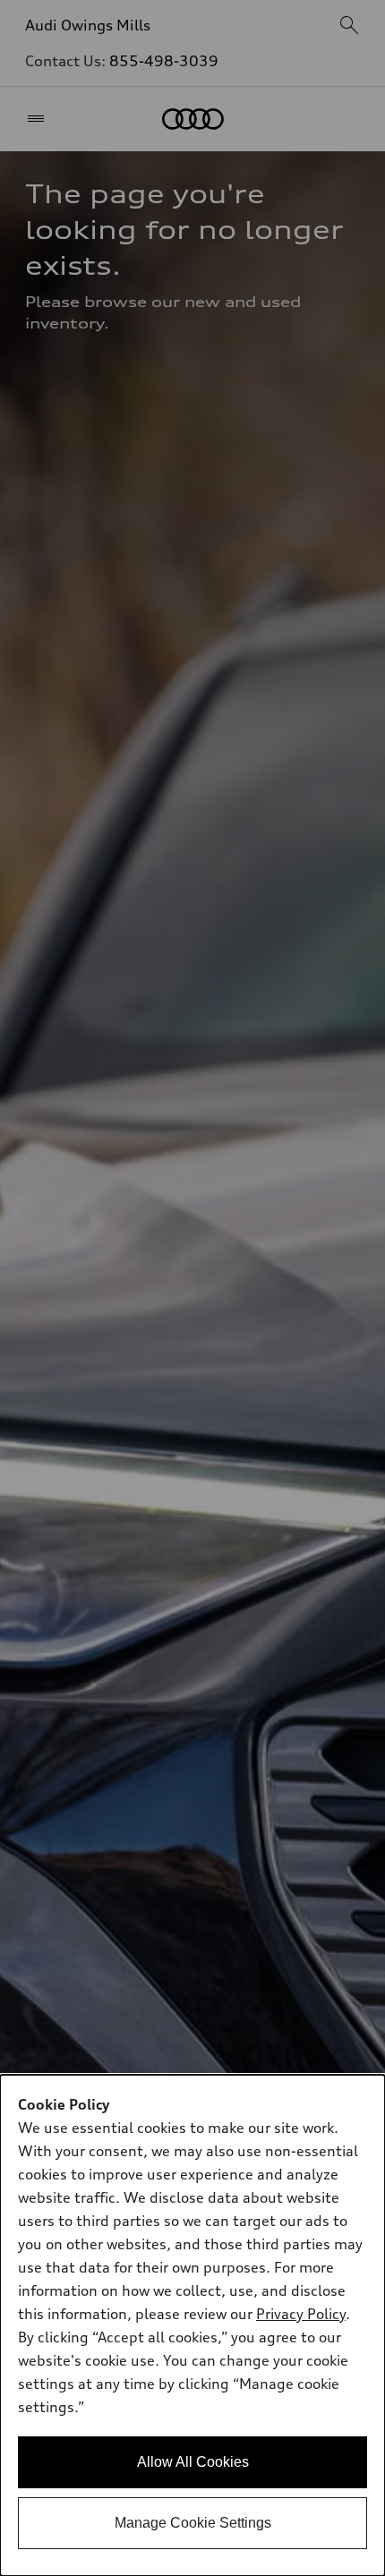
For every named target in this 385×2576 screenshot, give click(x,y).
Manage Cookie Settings (193, 2523)
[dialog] (192, 2325)
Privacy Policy (301, 2314)
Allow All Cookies (193, 2462)
